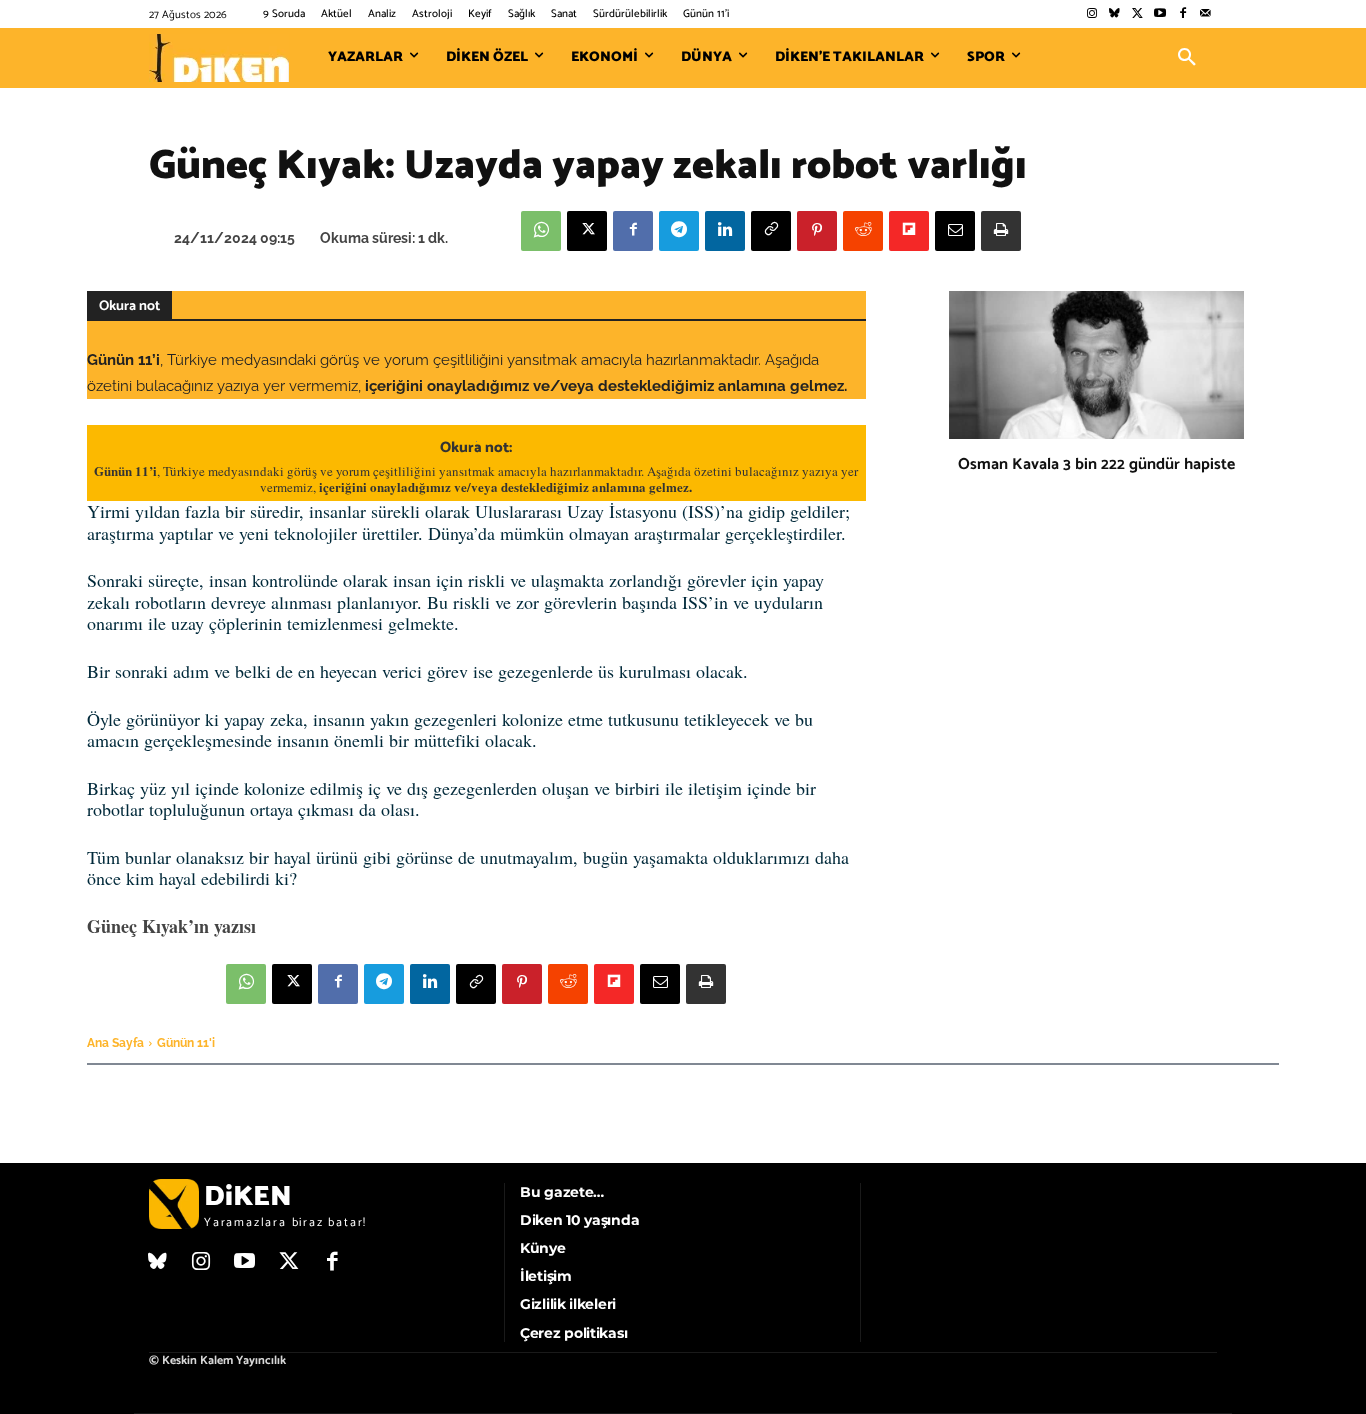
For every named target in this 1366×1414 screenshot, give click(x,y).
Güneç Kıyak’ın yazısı (171, 926)
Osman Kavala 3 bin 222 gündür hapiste (1096, 464)
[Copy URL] (771, 231)
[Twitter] (1137, 14)
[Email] (955, 231)
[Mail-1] (1205, 14)
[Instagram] (1091, 14)
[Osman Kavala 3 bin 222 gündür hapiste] (1096, 365)
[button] (1187, 58)
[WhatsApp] (541, 231)
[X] (587, 231)
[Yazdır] (1001, 231)
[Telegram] (679, 231)
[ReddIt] (863, 231)
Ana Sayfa (115, 1043)
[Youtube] (1160, 14)
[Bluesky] (1114, 14)
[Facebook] (1182, 14)
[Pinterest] (817, 231)
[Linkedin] (725, 231)
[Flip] (909, 231)
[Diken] (219, 58)
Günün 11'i (186, 1043)
